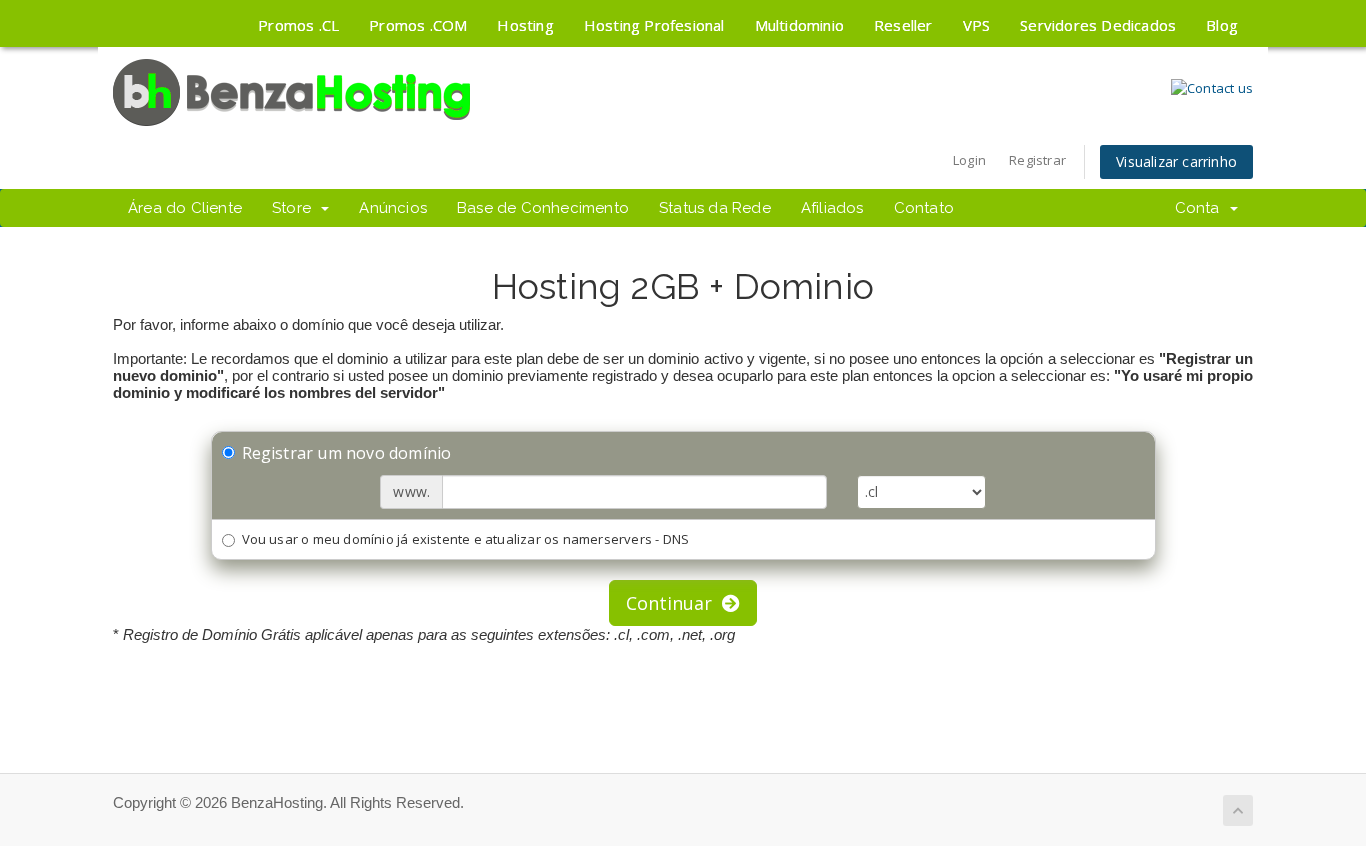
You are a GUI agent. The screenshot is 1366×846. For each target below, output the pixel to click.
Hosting (525, 25)
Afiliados (832, 208)
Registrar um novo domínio (347, 453)
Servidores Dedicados (1098, 25)
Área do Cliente (185, 208)
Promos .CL (298, 25)
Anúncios (393, 208)
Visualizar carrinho (1176, 161)
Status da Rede (715, 208)
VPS (977, 25)
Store (295, 208)
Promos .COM (418, 25)
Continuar (674, 603)
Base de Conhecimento (543, 208)
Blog (1222, 25)
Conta (1201, 208)
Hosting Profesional (654, 25)
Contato (924, 208)
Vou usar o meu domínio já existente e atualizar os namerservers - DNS (466, 539)
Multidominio (799, 25)
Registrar (1037, 160)
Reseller (903, 25)
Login (969, 160)
